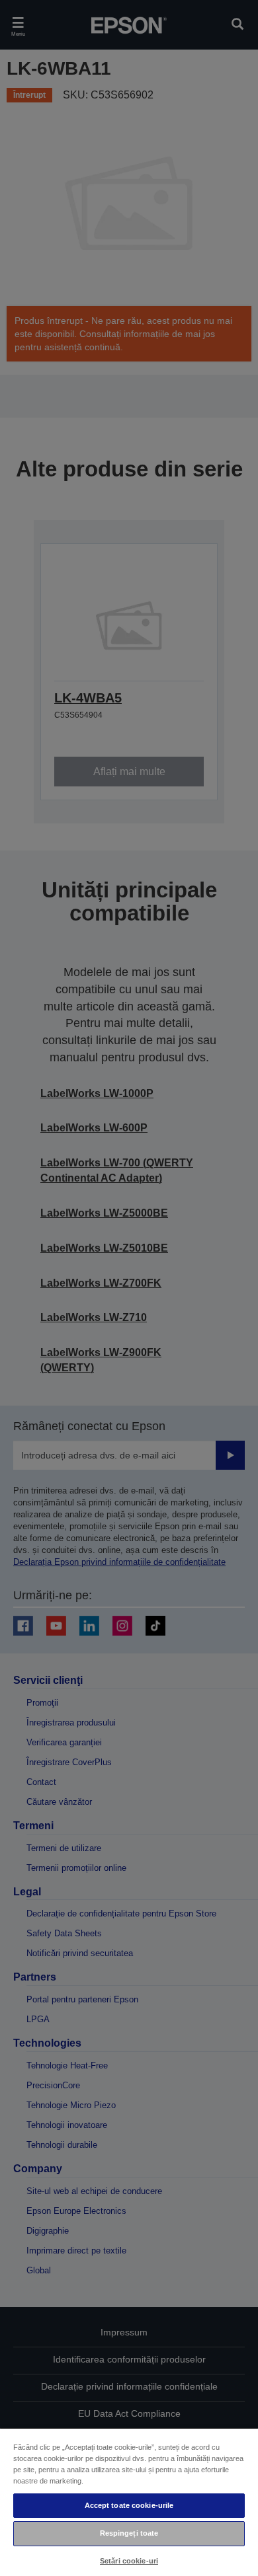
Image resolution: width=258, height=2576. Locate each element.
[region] (129, 2502)
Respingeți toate (129, 2533)
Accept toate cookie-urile (129, 2505)
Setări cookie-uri (129, 2561)
